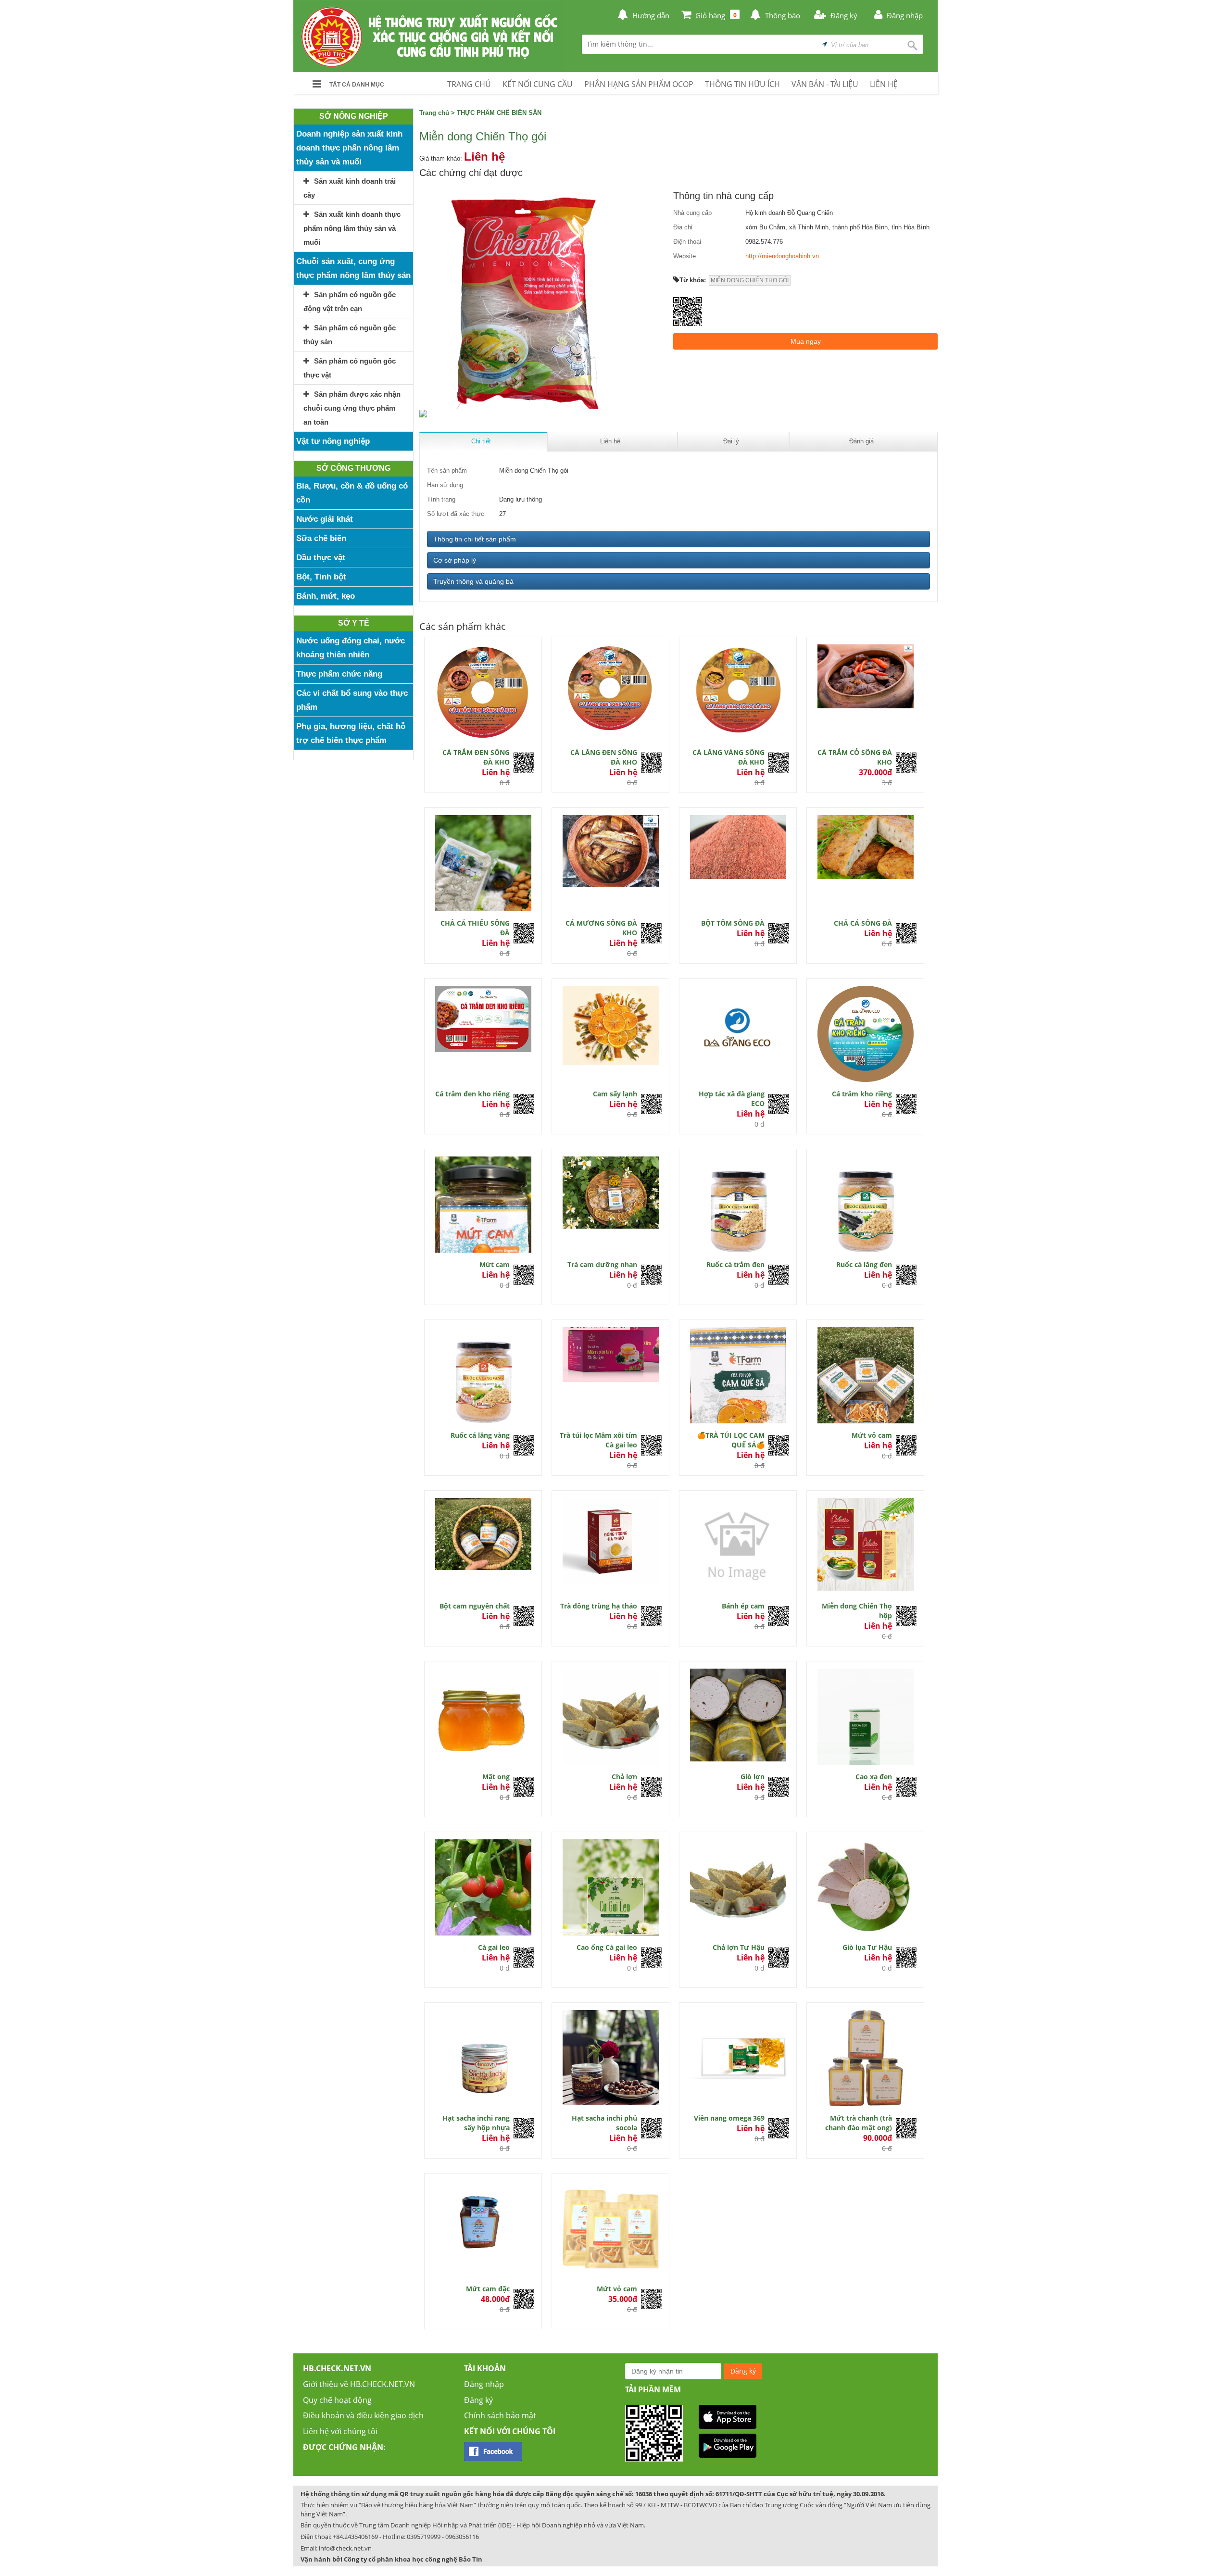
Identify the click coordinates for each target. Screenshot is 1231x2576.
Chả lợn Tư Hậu (739, 1947)
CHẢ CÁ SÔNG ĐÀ (863, 923)
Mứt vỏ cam (872, 1435)
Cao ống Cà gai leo (607, 1947)
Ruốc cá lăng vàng (480, 1435)
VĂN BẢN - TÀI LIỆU (825, 84)
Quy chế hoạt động (337, 2400)
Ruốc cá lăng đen (864, 1264)
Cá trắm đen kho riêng (472, 1094)
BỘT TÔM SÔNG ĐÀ (733, 923)
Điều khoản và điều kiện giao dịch (363, 2415)
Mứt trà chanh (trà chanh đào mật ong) (859, 2123)
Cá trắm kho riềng (862, 1094)
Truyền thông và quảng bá (473, 581)
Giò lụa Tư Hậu (867, 1947)
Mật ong (496, 1777)
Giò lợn (753, 1777)
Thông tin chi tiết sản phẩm (475, 539)
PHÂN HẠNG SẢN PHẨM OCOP (639, 84)
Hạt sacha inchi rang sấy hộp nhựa (476, 2123)
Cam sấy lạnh (615, 1094)
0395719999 (424, 2537)
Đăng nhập (484, 2384)
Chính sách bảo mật (500, 2415)
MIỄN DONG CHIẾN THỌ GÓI (750, 280)
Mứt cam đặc (488, 2289)
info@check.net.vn (345, 2548)
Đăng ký (478, 2400)
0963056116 (462, 2537)
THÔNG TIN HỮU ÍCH (742, 84)
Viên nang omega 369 (729, 2118)
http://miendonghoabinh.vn (782, 256)
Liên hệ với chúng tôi (340, 2431)
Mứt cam (495, 1264)
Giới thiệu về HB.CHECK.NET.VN (359, 2384)
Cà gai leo (494, 1947)
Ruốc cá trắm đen (735, 1264)
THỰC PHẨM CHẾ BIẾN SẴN (499, 113)
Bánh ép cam (743, 1606)
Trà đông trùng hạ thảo (599, 1606)
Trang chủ (434, 113)
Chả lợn (624, 1777)
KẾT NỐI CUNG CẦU (538, 84)
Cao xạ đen (874, 1777)
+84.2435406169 (355, 2537)
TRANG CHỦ (469, 84)
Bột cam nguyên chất (475, 1606)
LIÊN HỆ (884, 84)
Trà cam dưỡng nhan (602, 1264)
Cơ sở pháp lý (455, 560)
